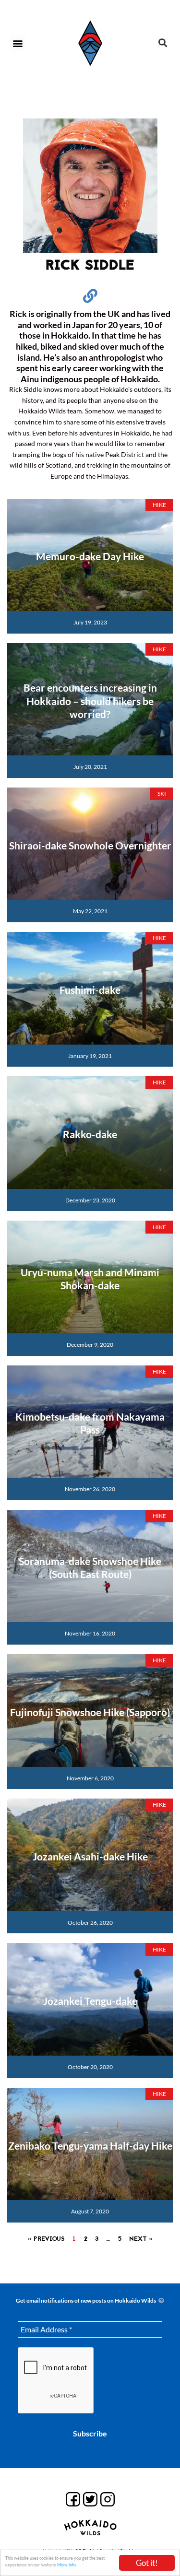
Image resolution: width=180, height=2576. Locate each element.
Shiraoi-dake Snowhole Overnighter (90, 845)
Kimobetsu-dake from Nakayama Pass (90, 1423)
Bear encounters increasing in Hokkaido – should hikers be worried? (90, 701)
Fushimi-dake (90, 990)
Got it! (147, 2563)
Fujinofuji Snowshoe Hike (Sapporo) (90, 1712)
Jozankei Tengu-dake (90, 2001)
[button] (18, 43)
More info (66, 2565)
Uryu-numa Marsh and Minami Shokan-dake (90, 1279)
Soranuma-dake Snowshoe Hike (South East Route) (90, 1567)
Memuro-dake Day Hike (90, 556)
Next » (141, 2239)
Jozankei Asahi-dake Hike (90, 1856)
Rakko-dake (90, 1134)
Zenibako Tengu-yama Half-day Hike (90, 2146)
